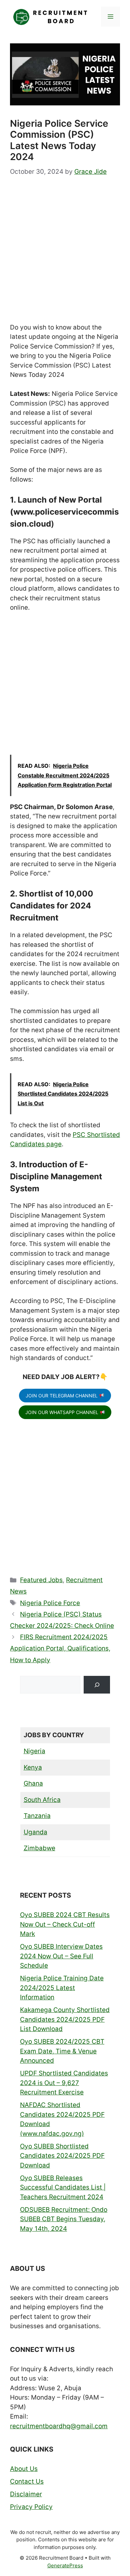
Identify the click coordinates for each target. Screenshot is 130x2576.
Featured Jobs (41, 1580)
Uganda (35, 1832)
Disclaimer (26, 2494)
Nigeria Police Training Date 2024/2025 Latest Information (62, 1988)
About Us (24, 2469)
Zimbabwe (39, 1848)
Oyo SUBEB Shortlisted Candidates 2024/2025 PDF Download (62, 2156)
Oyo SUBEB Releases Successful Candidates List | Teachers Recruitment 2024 (63, 2187)
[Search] (97, 1685)
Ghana (33, 1783)
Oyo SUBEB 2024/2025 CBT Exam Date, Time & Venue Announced (62, 2051)
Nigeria (34, 1751)
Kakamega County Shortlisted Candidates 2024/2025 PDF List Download (65, 2019)
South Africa (42, 1800)
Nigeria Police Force (50, 1603)
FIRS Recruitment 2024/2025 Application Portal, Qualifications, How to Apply (60, 1648)
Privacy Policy (31, 2507)
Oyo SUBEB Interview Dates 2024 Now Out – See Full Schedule (61, 1956)
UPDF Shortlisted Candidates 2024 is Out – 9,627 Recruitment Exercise (64, 2083)
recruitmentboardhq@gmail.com (59, 2426)
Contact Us (27, 2481)
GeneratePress (65, 2565)
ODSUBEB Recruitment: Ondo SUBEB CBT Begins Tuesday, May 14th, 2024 (64, 2219)
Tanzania (37, 1816)
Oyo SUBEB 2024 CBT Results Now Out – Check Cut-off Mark (65, 1924)
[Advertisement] (65, 255)
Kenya (33, 1767)
